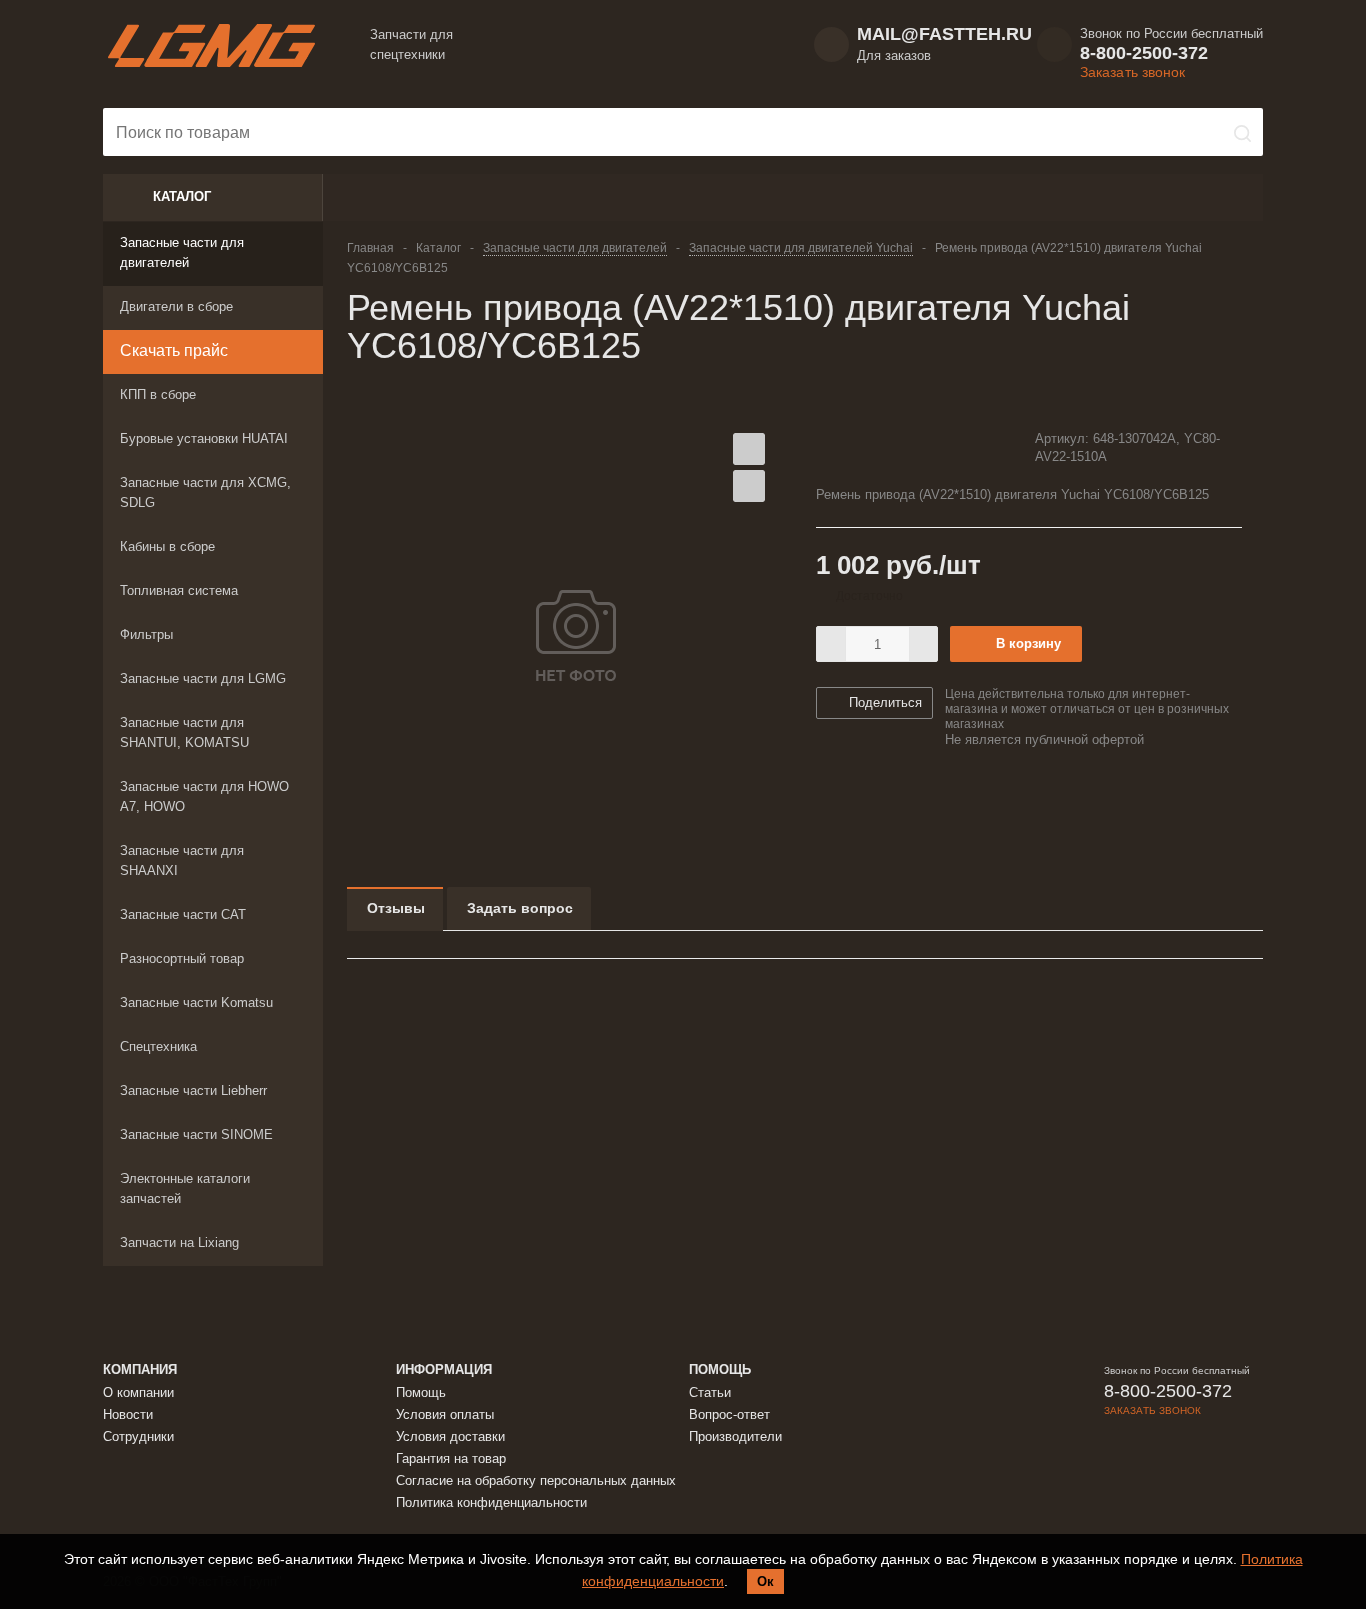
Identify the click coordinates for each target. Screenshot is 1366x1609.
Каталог (182, 196)
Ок (765, 1581)
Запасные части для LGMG (203, 678)
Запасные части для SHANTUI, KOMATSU (184, 732)
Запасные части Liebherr (193, 1090)
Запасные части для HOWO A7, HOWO (204, 796)
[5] (901, 448)
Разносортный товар (182, 958)
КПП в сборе (158, 394)
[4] (882, 448)
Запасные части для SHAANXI (182, 860)
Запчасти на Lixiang (179, 1242)
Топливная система (179, 590)
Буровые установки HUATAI (204, 438)
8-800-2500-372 (1144, 53)
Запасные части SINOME (196, 1134)
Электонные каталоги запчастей (185, 1188)
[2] (844, 448)
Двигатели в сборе (176, 306)
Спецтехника (158, 1046)
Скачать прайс (174, 350)
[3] (863, 448)
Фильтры (146, 634)
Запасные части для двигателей (182, 252)
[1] (825, 448)
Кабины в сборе (167, 546)
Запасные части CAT (183, 914)
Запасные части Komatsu (196, 1002)
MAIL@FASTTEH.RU (944, 34)
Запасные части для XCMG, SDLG (205, 492)
